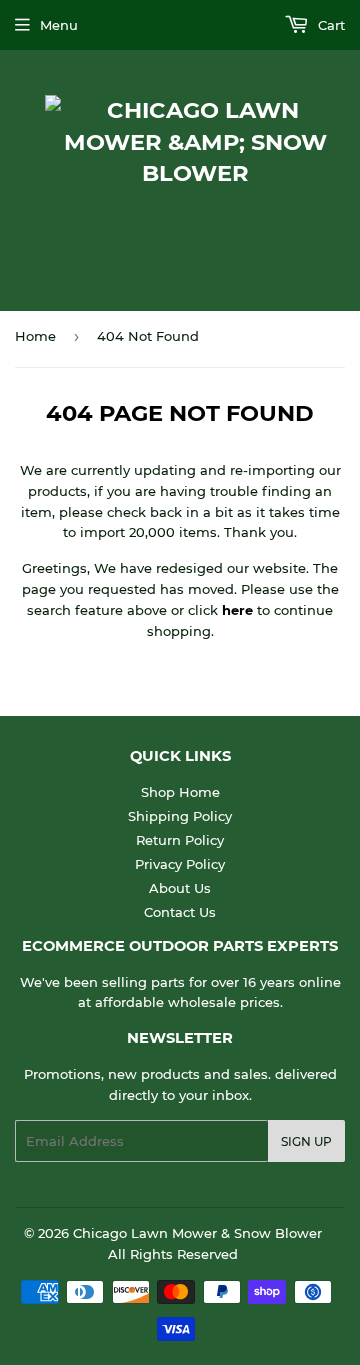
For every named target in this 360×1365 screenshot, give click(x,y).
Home (35, 336)
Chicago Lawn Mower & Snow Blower (197, 1233)
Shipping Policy (180, 816)
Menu (59, 25)
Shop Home (180, 792)
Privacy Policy (180, 864)
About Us (180, 888)
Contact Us (180, 912)
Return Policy (180, 840)
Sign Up (306, 1141)
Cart (329, 25)
